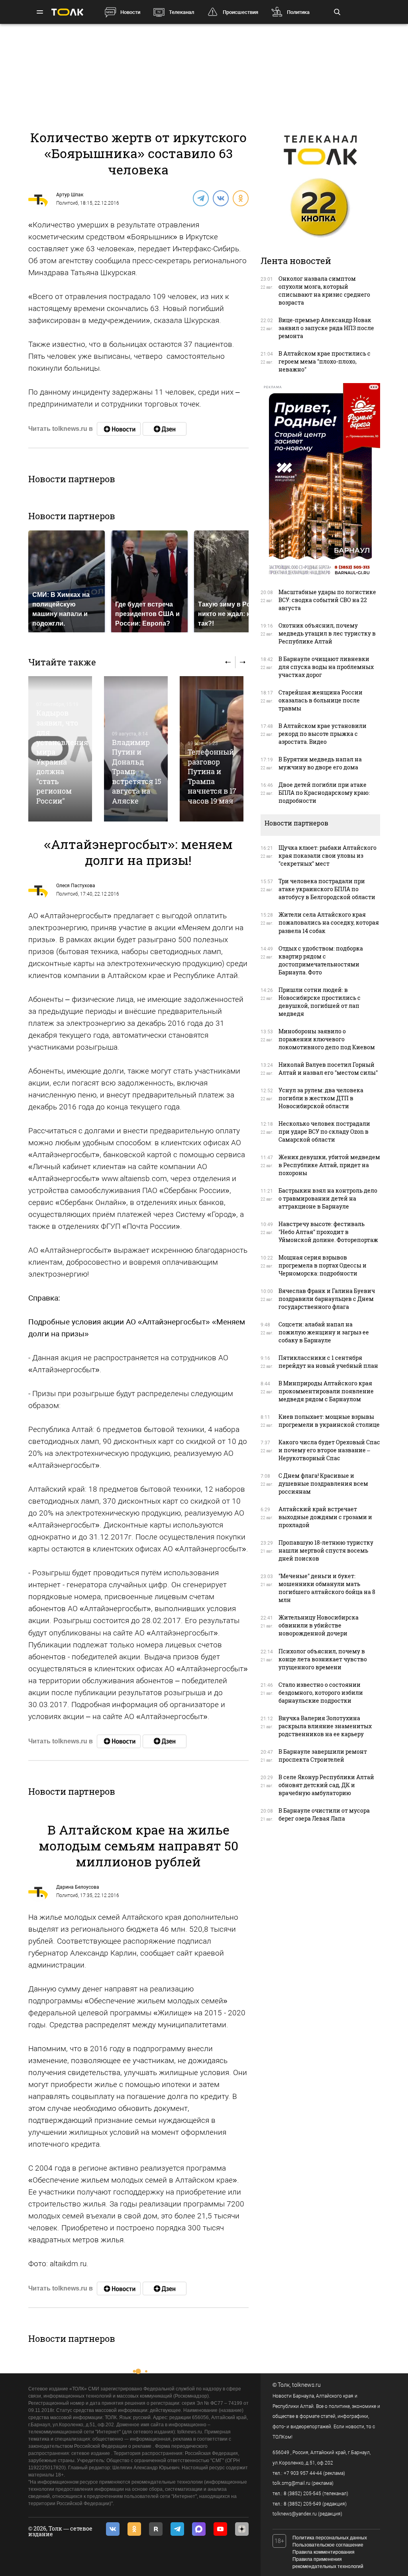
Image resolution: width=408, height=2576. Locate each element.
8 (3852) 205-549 (302, 2504)
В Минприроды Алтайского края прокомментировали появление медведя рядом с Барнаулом (326, 1391)
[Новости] (119, 429)
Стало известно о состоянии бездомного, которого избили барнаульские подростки (321, 1693)
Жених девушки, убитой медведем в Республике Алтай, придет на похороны (329, 1165)
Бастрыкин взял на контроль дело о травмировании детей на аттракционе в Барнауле (328, 1198)
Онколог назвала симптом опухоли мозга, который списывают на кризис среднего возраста (324, 290)
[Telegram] (200, 198)
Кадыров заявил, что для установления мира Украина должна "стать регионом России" (62, 757)
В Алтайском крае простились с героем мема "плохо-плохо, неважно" (325, 361)
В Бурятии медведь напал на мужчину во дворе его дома (320, 763)
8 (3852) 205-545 (302, 2494)
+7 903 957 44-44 (303, 2473)
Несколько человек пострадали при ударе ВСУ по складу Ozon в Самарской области (324, 1132)
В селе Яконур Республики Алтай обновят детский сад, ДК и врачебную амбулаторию (326, 1785)
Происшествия (240, 12)
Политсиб (67, 203)
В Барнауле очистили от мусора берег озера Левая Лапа (324, 1814)
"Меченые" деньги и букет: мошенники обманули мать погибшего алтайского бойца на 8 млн (327, 1588)
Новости (130, 12)
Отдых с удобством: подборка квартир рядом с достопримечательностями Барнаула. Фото (321, 960)
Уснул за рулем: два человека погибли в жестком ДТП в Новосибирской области (321, 1098)
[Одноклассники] (240, 198)
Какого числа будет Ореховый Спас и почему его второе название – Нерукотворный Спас (329, 1450)
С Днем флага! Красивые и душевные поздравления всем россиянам (323, 1484)
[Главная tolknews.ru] (67, 12)
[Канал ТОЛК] (165, 429)
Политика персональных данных (330, 2538)
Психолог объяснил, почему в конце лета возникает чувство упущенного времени (323, 1659)
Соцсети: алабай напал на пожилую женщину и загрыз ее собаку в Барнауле (324, 1332)
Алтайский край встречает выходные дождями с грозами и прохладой (325, 1517)
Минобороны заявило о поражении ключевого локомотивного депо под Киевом (327, 1039)
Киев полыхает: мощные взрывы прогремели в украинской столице (329, 1421)
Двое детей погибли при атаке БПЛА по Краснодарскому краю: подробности (324, 793)
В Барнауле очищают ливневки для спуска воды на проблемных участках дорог (326, 667)
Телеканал (181, 12)
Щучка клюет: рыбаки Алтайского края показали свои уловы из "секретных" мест (328, 856)
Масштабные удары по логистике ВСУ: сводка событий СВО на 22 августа (327, 600)
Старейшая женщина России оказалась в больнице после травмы (321, 700)
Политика (298, 12)
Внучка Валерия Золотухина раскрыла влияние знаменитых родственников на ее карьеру (325, 1726)
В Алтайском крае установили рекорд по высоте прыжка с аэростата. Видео (323, 734)
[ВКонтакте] (220, 198)
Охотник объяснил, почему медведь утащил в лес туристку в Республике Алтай (327, 633)
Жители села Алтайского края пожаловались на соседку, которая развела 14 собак (329, 922)
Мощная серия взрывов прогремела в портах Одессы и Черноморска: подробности (323, 1265)
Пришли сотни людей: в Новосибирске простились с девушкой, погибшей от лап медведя (320, 1002)
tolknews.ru (306, 2385)
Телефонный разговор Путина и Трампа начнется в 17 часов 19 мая (212, 776)
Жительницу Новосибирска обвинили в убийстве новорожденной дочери (319, 1625)
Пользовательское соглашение (328, 2545)
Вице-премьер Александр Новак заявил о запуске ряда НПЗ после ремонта (326, 328)
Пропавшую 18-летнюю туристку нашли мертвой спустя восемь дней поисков (326, 1550)
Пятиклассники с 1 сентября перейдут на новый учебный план (328, 1362)
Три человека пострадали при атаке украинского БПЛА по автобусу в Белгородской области (327, 889)
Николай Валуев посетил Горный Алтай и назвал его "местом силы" (328, 1069)
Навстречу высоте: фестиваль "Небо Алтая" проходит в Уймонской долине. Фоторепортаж (328, 1232)
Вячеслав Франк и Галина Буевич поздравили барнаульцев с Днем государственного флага (327, 1299)
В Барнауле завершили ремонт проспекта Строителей (323, 1755)
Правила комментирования (324, 2552)
